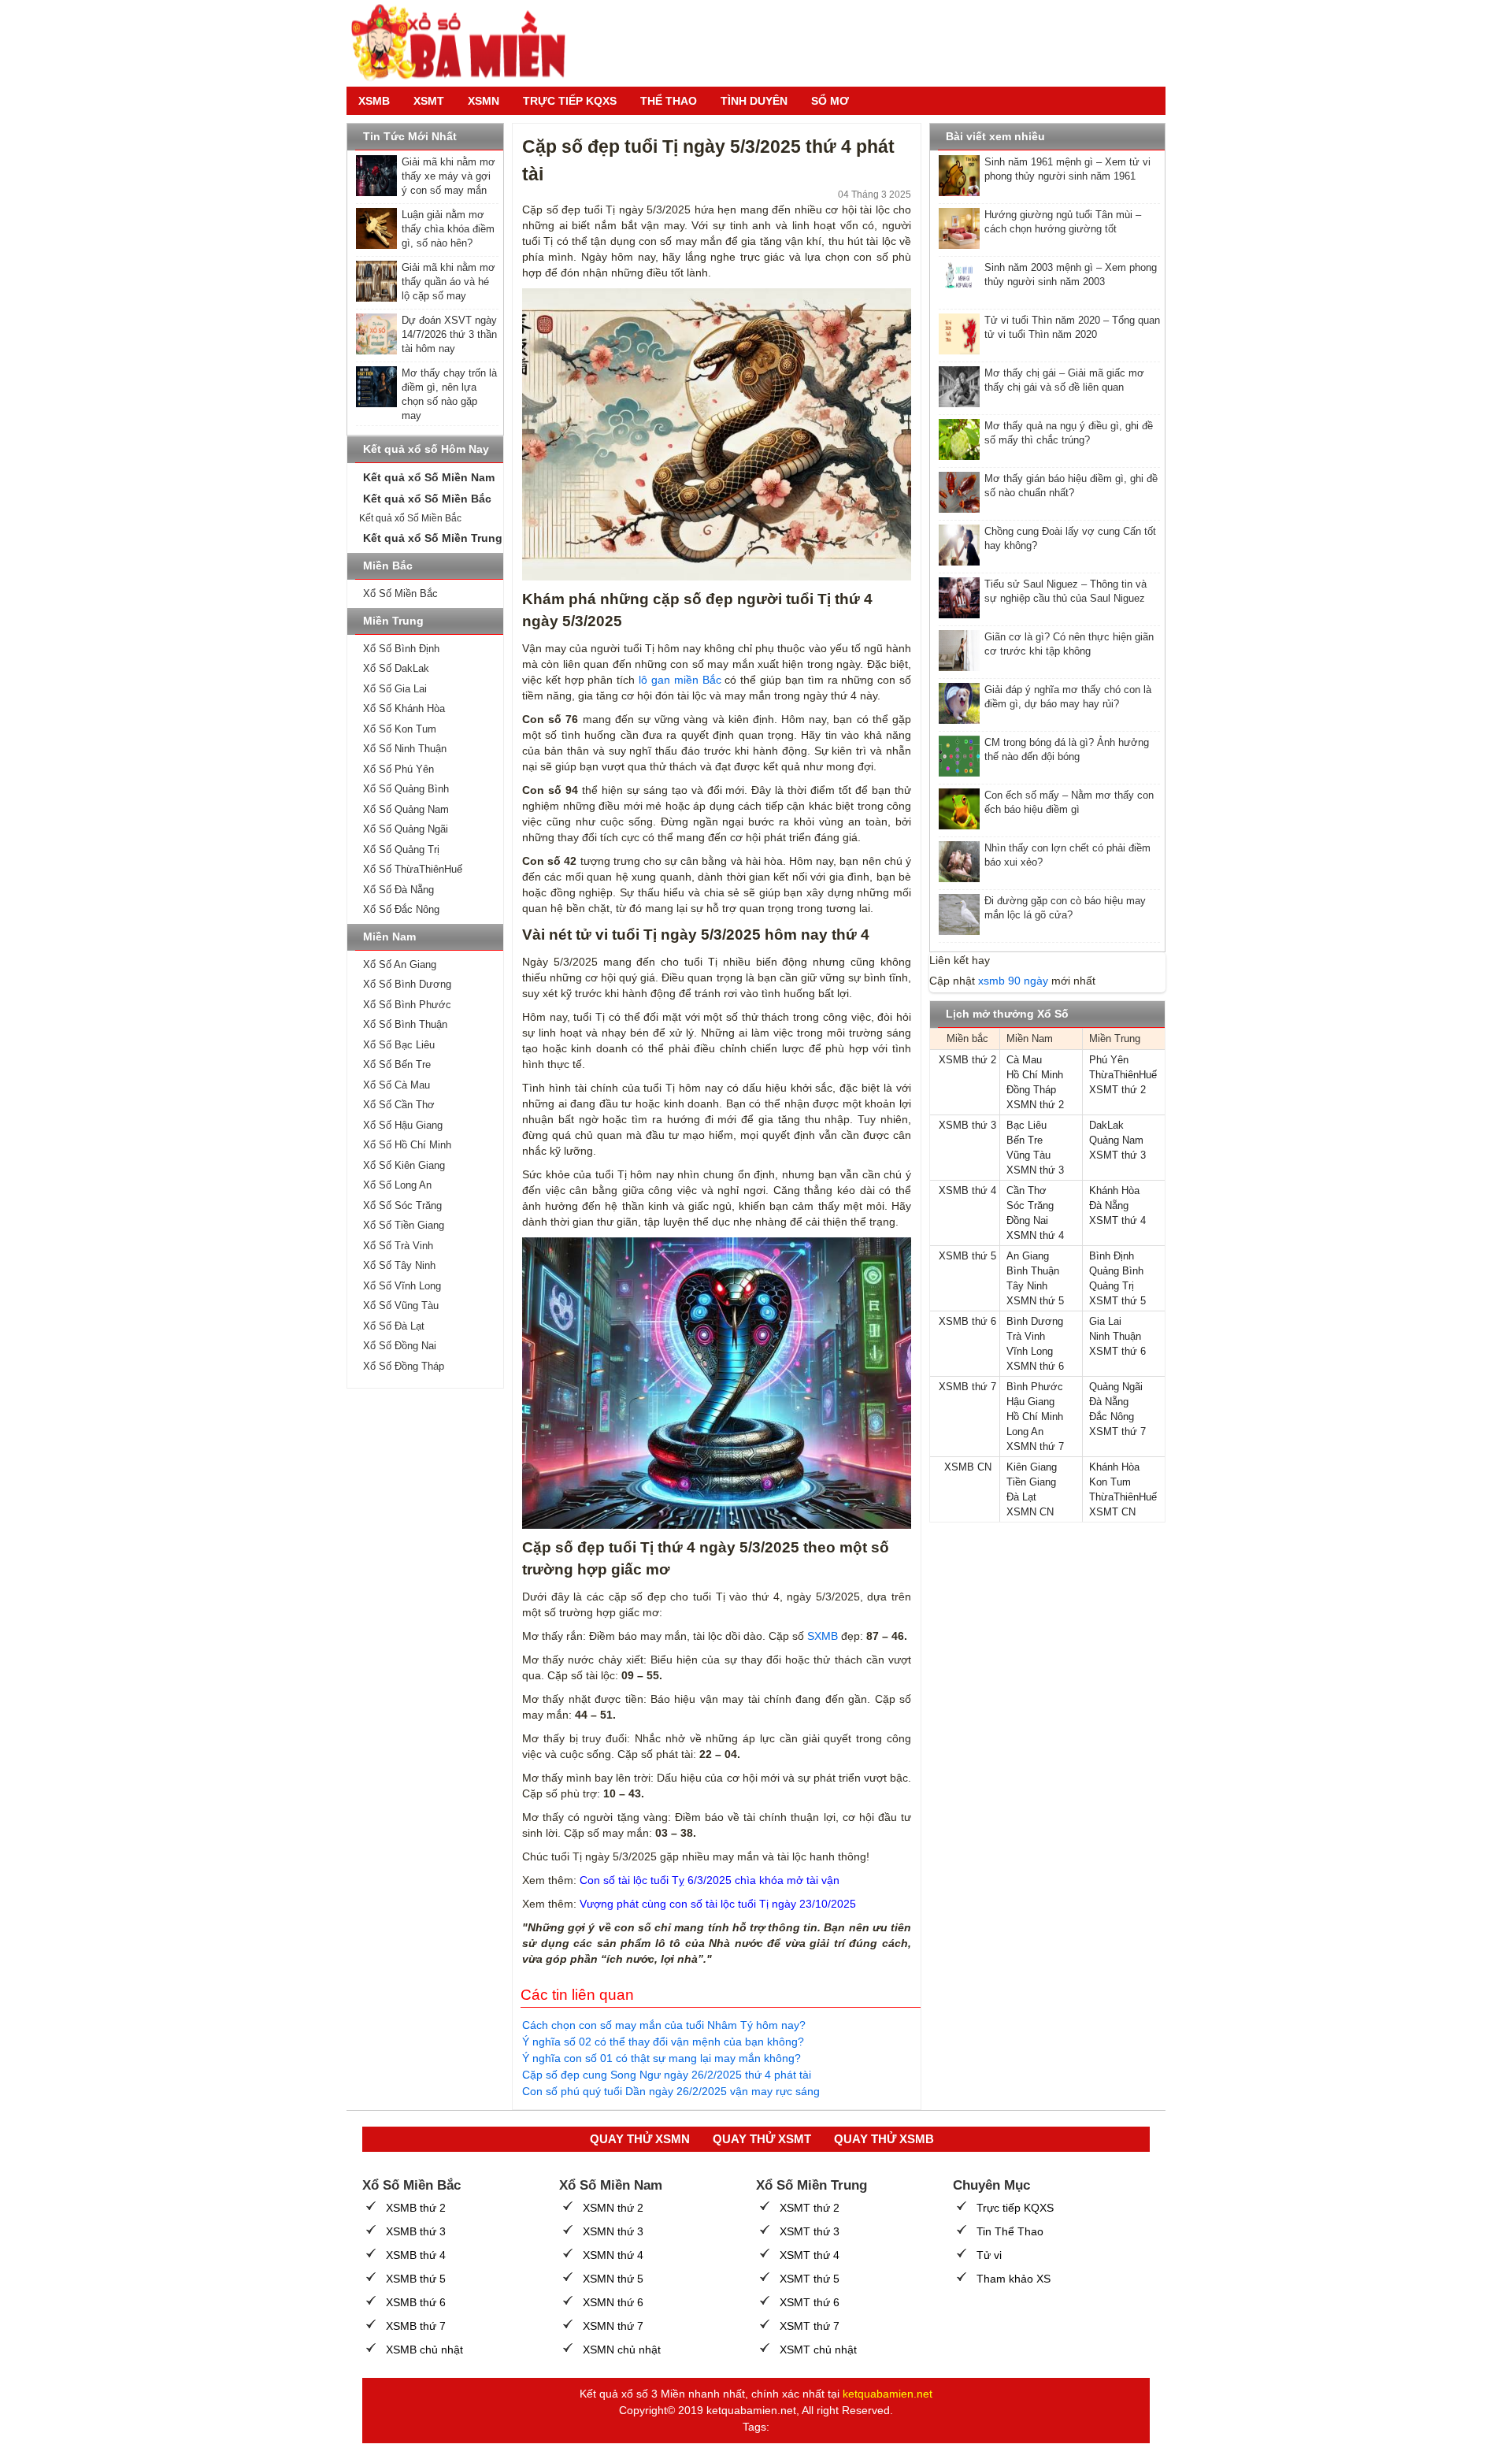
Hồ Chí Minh (1035, 1075)
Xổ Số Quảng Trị (401, 849)
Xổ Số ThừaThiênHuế (413, 869)
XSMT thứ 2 (1117, 1090)
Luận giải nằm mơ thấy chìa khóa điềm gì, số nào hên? (448, 229)
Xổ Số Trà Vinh (398, 1246)
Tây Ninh (1027, 1286)
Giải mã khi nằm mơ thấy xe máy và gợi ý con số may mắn (448, 176)
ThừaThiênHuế (1123, 1075)
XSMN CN (1030, 1512)
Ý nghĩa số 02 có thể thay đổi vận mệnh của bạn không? (663, 2042)
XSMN (484, 101)
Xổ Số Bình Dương (407, 984)
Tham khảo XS (1014, 2279)
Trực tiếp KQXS (1015, 2208)
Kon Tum (1110, 1482)
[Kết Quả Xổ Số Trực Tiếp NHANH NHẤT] (465, 43)
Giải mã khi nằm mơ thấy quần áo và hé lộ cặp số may (448, 282)
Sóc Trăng (1030, 1205)
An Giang (1028, 1256)
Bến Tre (1025, 1140)
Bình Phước (1035, 1387)
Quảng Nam (1116, 1140)
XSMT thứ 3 (1117, 1155)
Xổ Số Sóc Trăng (402, 1205)
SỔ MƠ (830, 101)
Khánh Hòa (1114, 1191)
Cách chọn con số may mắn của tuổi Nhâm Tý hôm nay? (664, 2025)
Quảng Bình (1116, 1271)
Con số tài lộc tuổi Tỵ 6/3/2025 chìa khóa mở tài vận (710, 1880)
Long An (1025, 1432)
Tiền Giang (1031, 1482)
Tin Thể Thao (1010, 2231)
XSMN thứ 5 (1035, 1301)
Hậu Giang (1030, 1402)
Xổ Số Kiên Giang (404, 1165)
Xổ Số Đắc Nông (401, 909)
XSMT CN (1112, 1512)
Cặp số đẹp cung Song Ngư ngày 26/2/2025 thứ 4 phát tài (667, 2075)
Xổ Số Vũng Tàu (401, 1306)
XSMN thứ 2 (1035, 1105)
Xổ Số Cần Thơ (399, 1105)
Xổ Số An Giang (400, 964)
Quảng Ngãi (1116, 1387)
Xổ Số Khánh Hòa (404, 708)
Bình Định (1112, 1256)
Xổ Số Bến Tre (397, 1064)
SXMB (823, 1636)
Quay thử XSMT (762, 2139)
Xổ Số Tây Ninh (399, 1265)
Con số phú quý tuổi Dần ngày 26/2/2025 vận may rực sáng (671, 2091)
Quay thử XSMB (884, 2139)
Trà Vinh (1026, 1336)
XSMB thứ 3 (967, 1125)
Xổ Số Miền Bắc (400, 593)
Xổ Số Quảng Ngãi (406, 829)
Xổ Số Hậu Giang (403, 1125)
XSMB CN (968, 1467)
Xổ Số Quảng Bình (406, 789)
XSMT (429, 101)
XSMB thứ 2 (967, 1060)
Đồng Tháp (1031, 1090)
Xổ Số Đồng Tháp (404, 1366)
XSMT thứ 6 (1117, 1351)
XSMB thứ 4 (967, 1191)
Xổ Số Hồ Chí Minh (407, 1145)
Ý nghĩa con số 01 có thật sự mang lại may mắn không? (661, 2058)
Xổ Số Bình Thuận (405, 1024)
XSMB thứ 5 (967, 1256)
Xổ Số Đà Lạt (394, 1326)
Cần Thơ (1027, 1191)
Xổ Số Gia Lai (395, 689)
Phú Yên (1109, 1060)
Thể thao (669, 101)
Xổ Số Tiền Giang (404, 1225)
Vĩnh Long (1030, 1351)
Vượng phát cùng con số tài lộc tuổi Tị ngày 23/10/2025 (718, 1904)
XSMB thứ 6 (967, 1321)
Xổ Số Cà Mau (397, 1085)
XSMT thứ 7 (1117, 1432)
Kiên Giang (1032, 1467)
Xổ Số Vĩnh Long (402, 1286)
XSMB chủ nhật (424, 2350)
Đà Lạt (1021, 1497)
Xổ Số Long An (397, 1185)
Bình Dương (1035, 1321)
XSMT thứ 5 (1117, 1301)
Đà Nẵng (1109, 1205)
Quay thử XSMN (640, 2139)
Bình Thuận (1033, 1271)
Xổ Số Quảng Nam (406, 809)
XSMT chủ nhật (818, 2350)
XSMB (374, 101)
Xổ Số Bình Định (401, 649)
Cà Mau (1024, 1060)
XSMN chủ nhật (622, 2350)
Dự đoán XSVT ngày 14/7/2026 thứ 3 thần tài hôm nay (449, 334)
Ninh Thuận (1115, 1336)
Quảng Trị (1112, 1286)
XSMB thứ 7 (967, 1387)
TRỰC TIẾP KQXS (570, 101)
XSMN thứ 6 (1035, 1366)
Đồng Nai (1027, 1220)
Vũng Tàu (1028, 1155)
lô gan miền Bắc (680, 680)
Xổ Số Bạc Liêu (399, 1045)
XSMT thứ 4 (1117, 1220)
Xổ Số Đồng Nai (400, 1346)
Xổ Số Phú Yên (398, 769)
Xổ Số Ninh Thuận (405, 749)
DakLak (1106, 1125)
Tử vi (989, 2255)
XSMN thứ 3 (1035, 1170)
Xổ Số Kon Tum (400, 729)
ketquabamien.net (888, 2394)
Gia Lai (1105, 1321)
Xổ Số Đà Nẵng (398, 890)
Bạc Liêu (1027, 1125)
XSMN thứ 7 (1035, 1446)
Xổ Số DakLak (396, 668)
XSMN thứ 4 (1035, 1235)
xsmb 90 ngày (1013, 981)
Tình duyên (754, 101)
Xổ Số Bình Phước (407, 1005)
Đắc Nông (1112, 1417)
